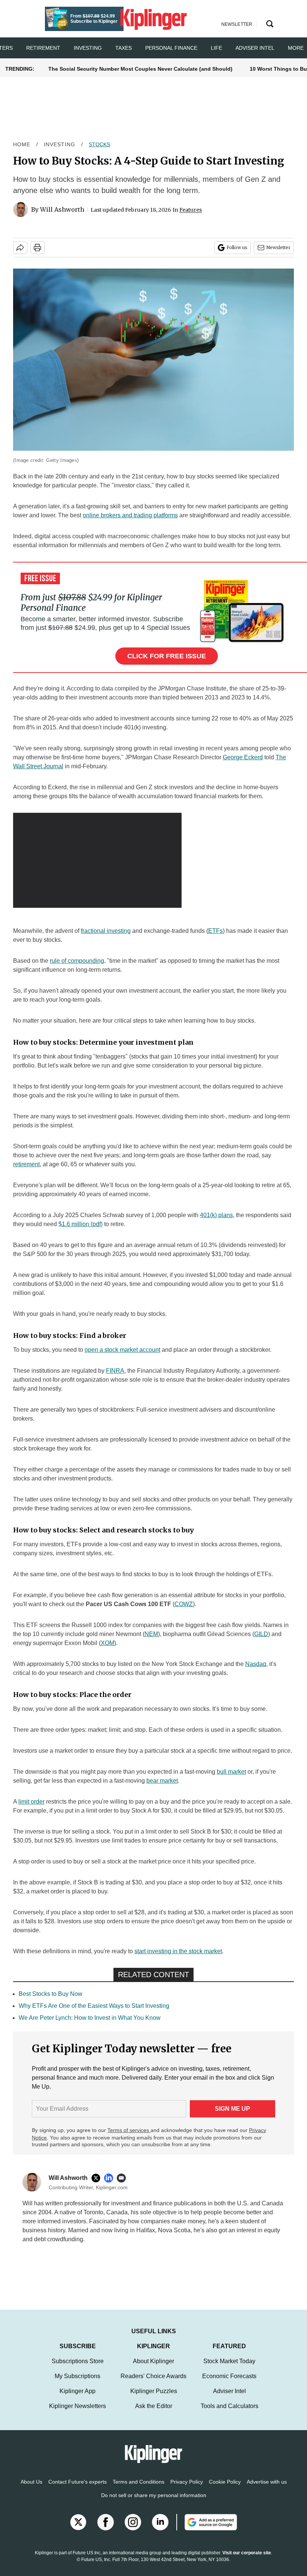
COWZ (184, 1604)
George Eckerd (243, 757)
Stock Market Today (229, 2361)
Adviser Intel (255, 48)
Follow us (237, 247)
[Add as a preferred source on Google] (207, 2522)
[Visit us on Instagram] (133, 2522)
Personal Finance (171, 48)
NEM (151, 1634)
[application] (97, 860)
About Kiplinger (153, 2361)
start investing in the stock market (178, 1951)
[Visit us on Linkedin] (160, 2522)
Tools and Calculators (230, 2406)
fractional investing (106, 931)
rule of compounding (77, 961)
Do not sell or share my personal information (154, 2495)
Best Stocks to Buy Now (51, 1994)
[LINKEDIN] (110, 2178)
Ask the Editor (154, 2406)
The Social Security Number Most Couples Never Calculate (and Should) (140, 69)
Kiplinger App (77, 2391)
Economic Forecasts (229, 2376)
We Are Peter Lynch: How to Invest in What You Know (90, 2018)
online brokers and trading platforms (130, 515)
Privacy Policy (187, 2482)
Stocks (99, 144)
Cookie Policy (225, 2482)
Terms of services (129, 2130)
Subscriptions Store (78, 2361)
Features (191, 210)
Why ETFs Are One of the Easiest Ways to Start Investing (94, 2006)
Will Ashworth (62, 209)
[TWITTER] (98, 2178)
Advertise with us (267, 2482)
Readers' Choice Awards (153, 2376)
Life (216, 48)
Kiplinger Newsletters (77, 2406)
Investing (88, 48)
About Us (31, 2482)
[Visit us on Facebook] (106, 2522)
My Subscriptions (77, 2376)
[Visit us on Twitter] (78, 2522)
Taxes (124, 48)
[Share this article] (20, 248)
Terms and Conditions (139, 2482)
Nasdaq (256, 1664)
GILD (261, 1634)
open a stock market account (122, 1350)
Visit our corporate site (247, 2553)
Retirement (43, 48)
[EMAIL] (123, 2178)
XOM (107, 1643)
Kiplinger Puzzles (154, 2391)
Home (22, 144)
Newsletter (278, 247)
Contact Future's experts (77, 2482)
